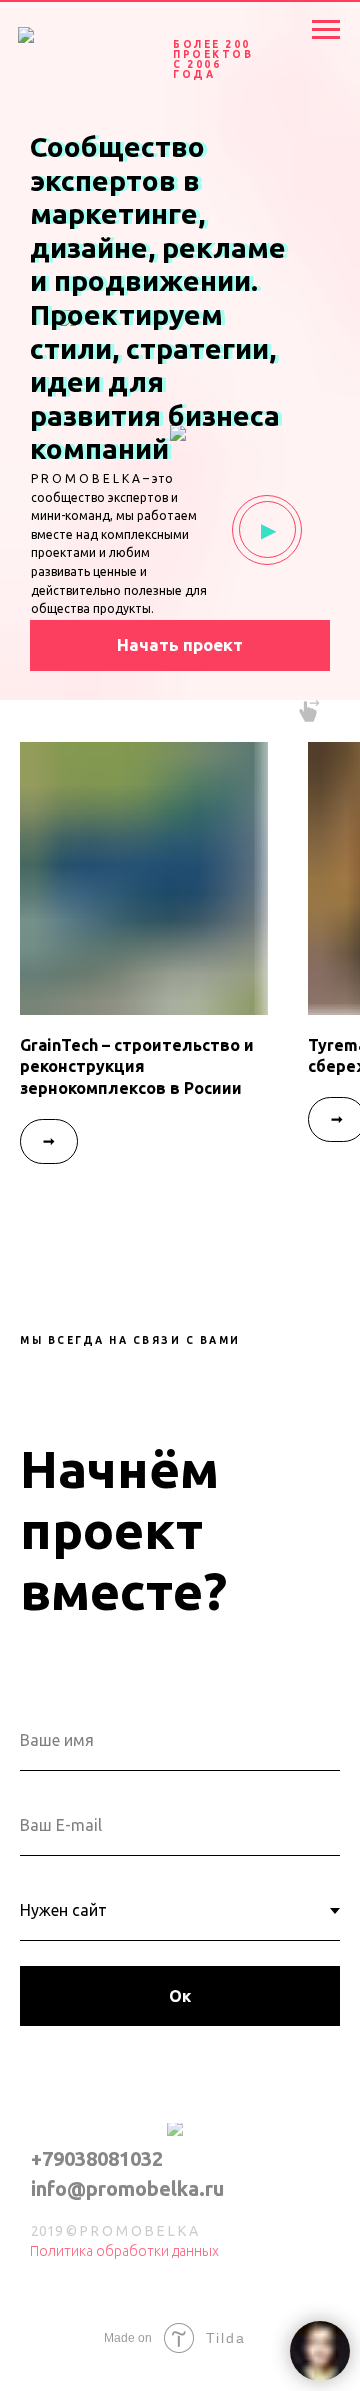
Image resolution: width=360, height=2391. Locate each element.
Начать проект (180, 644)
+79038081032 (97, 2158)
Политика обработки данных (124, 2251)
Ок (180, 1996)
